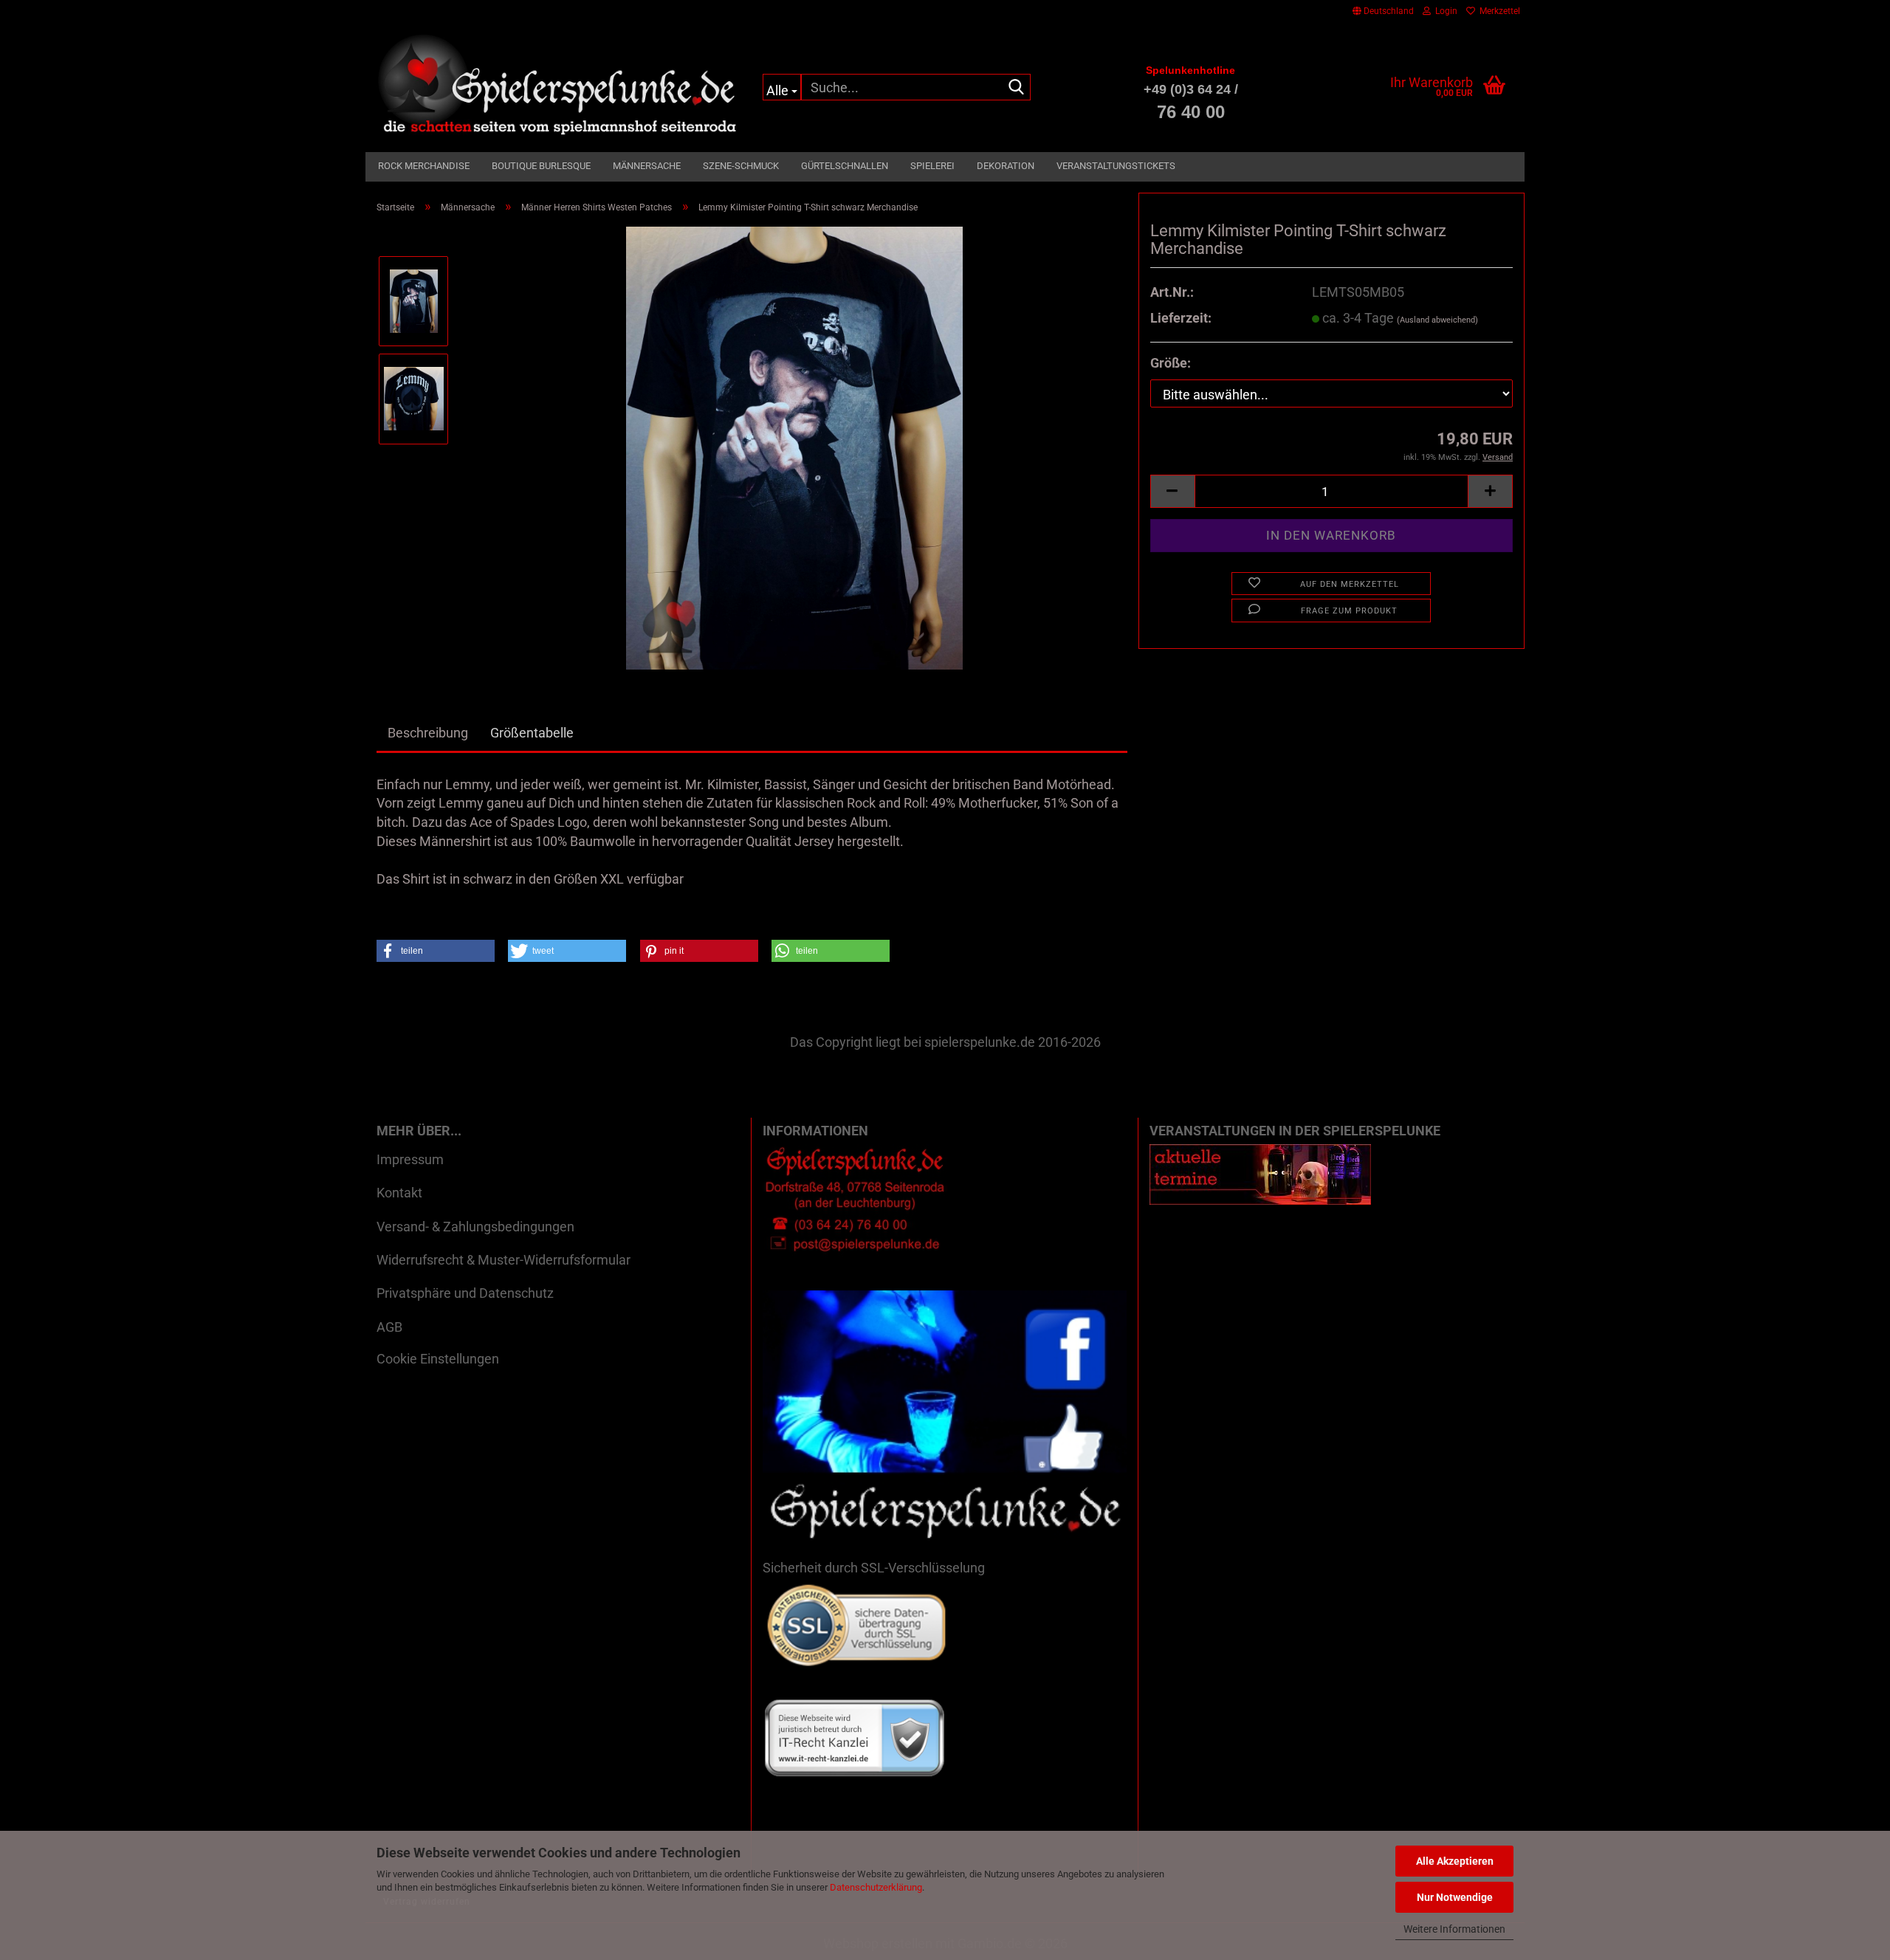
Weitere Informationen (1454, 1929)
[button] (1383, 11)
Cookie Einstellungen (438, 1359)
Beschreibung (428, 733)
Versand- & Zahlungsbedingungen (475, 1227)
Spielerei (932, 166)
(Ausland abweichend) (1437, 320)
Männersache (647, 166)
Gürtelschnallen (845, 166)
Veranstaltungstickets (1116, 166)
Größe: (1171, 363)
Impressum (410, 1159)
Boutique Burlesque (541, 166)
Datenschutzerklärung (876, 1887)
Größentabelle (532, 733)
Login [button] (1444, 11)
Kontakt (399, 1193)
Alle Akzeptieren (1455, 1861)
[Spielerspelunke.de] (559, 85)
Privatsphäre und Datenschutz (465, 1293)
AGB (389, 1327)
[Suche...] (1017, 88)
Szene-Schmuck (741, 166)
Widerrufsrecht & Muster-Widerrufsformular (504, 1260)
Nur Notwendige (1455, 1897)
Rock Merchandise (424, 166)
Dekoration (1006, 166)
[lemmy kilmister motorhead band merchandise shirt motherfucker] (794, 446)
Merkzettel (1498, 11)
